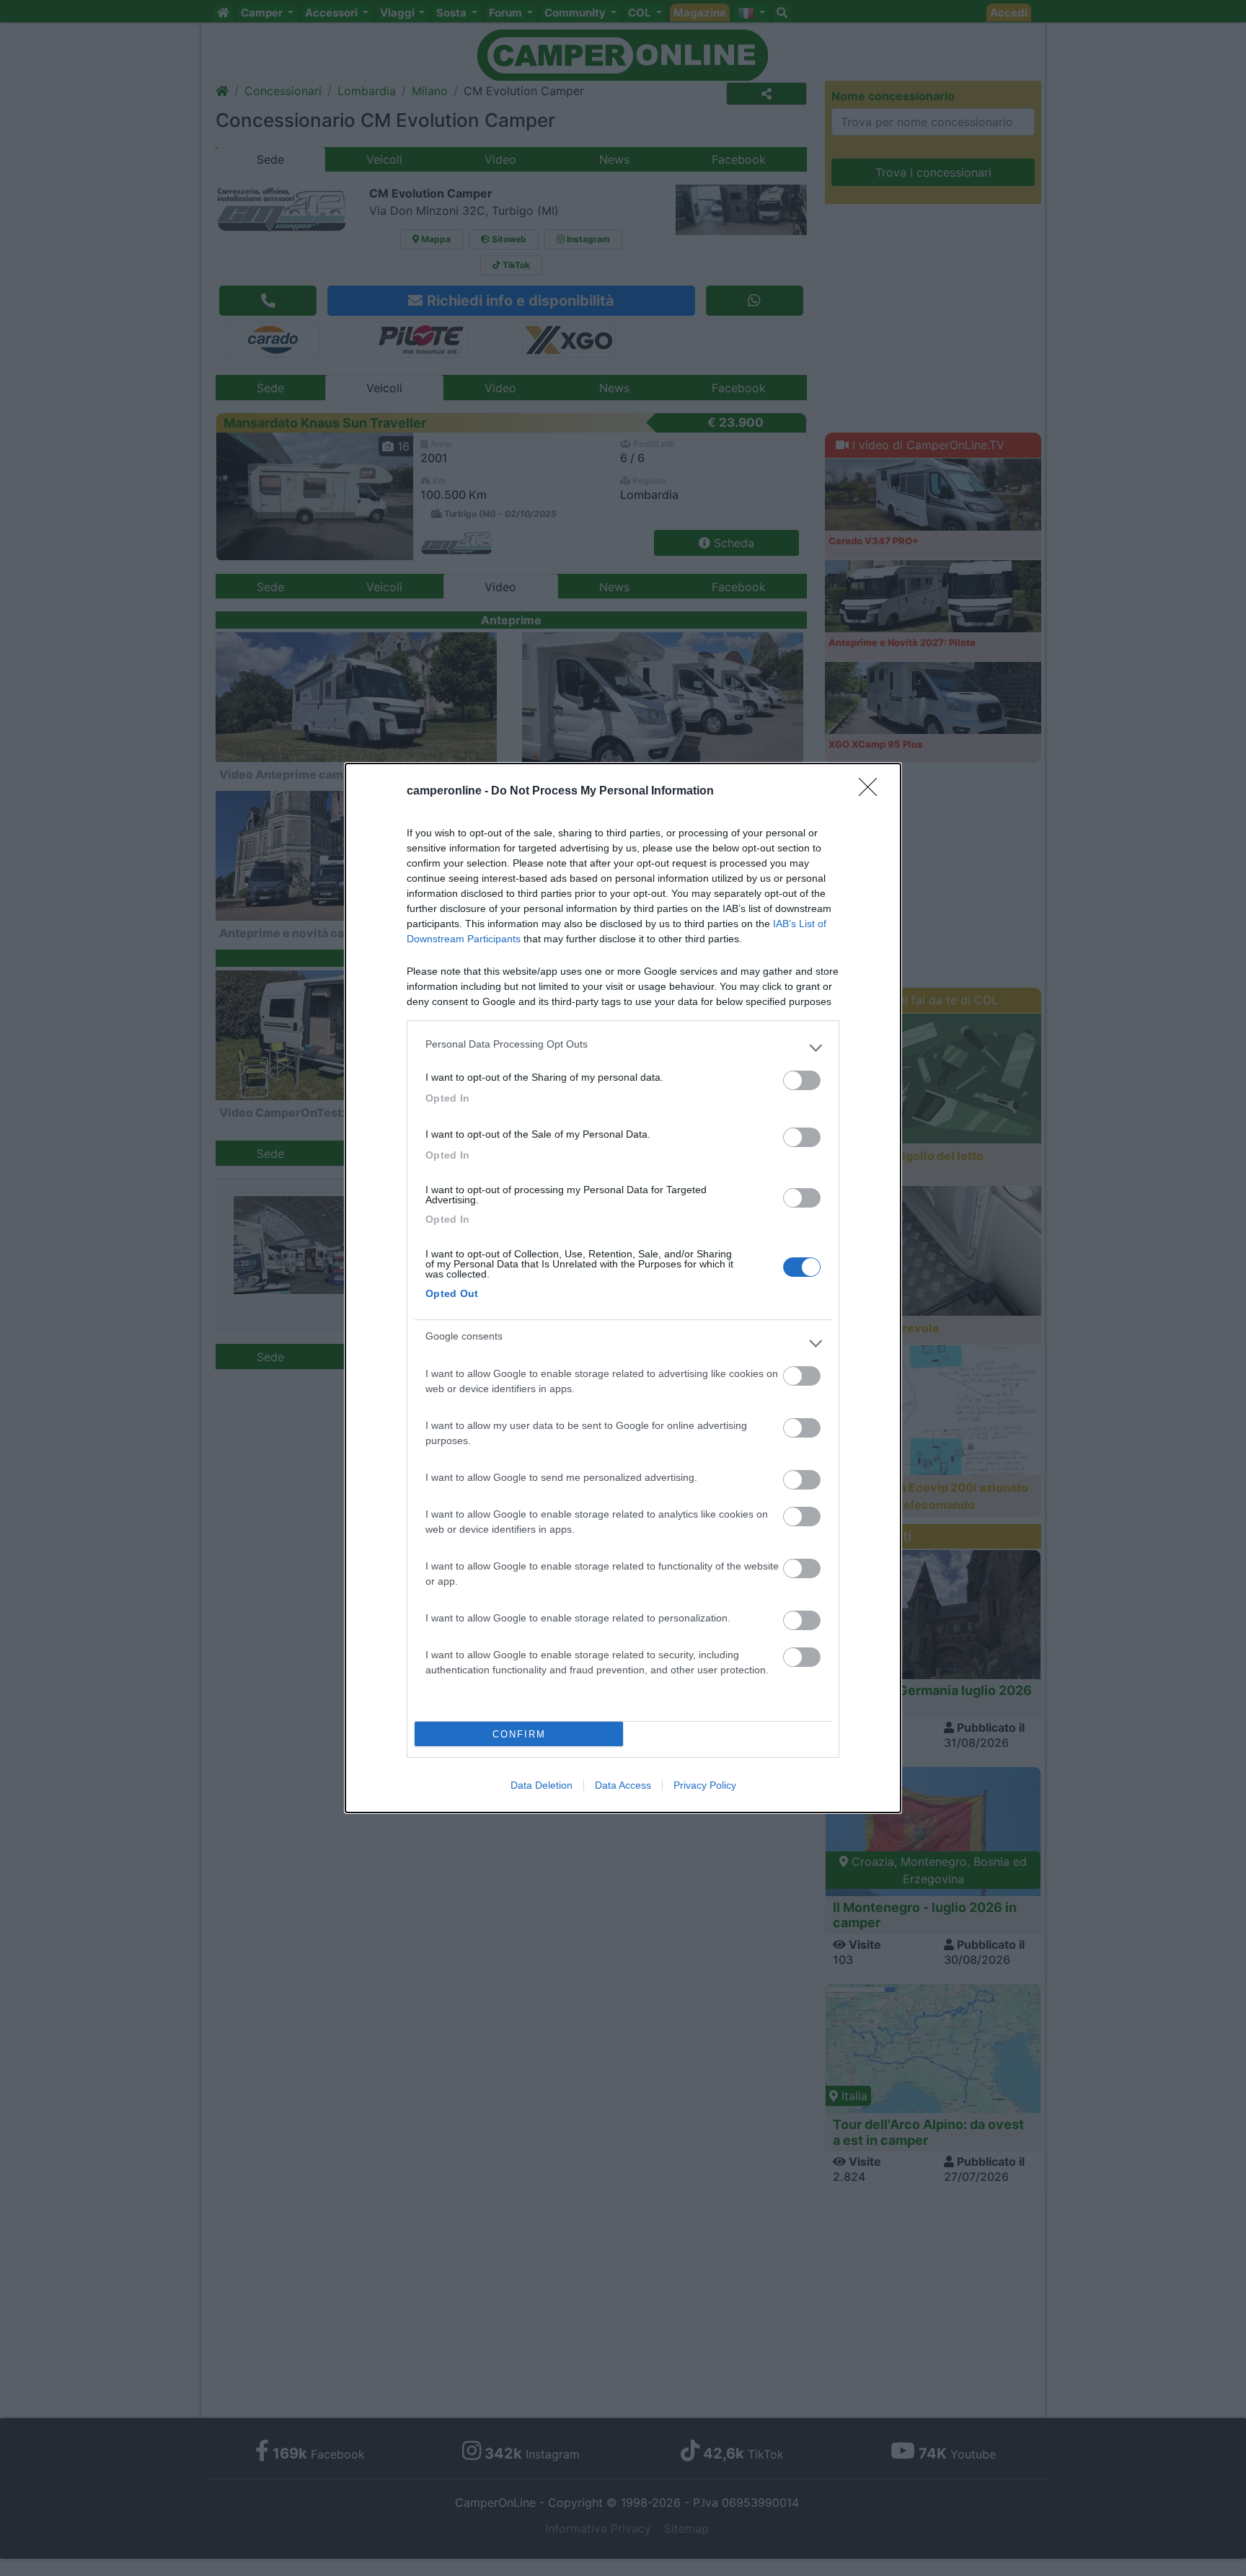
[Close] (872, 792)
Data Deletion (542, 1785)
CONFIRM (519, 1734)
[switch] (802, 1080)
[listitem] (623, 1048)
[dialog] (623, 1288)
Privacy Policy (705, 1785)
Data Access (623, 1785)
